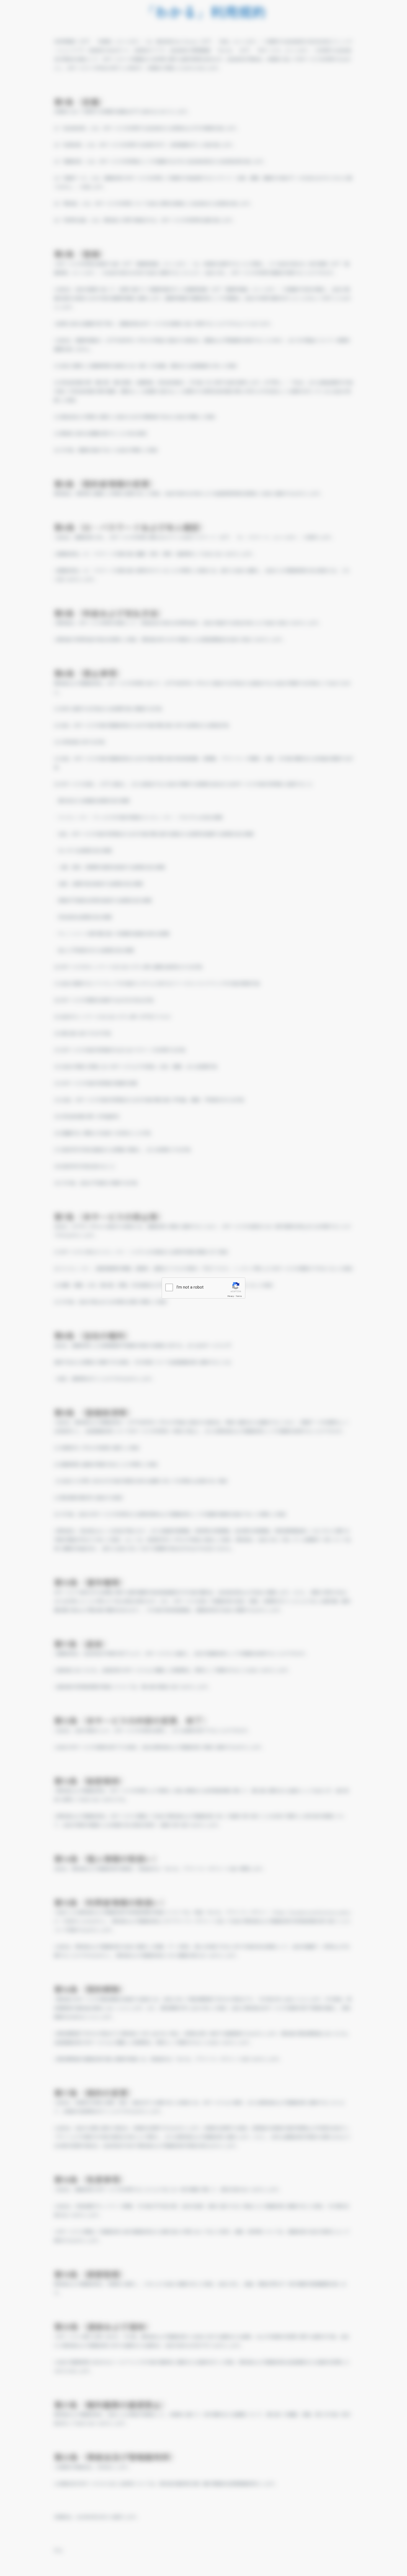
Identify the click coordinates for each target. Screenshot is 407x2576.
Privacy (231, 1296)
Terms (239, 1296)
